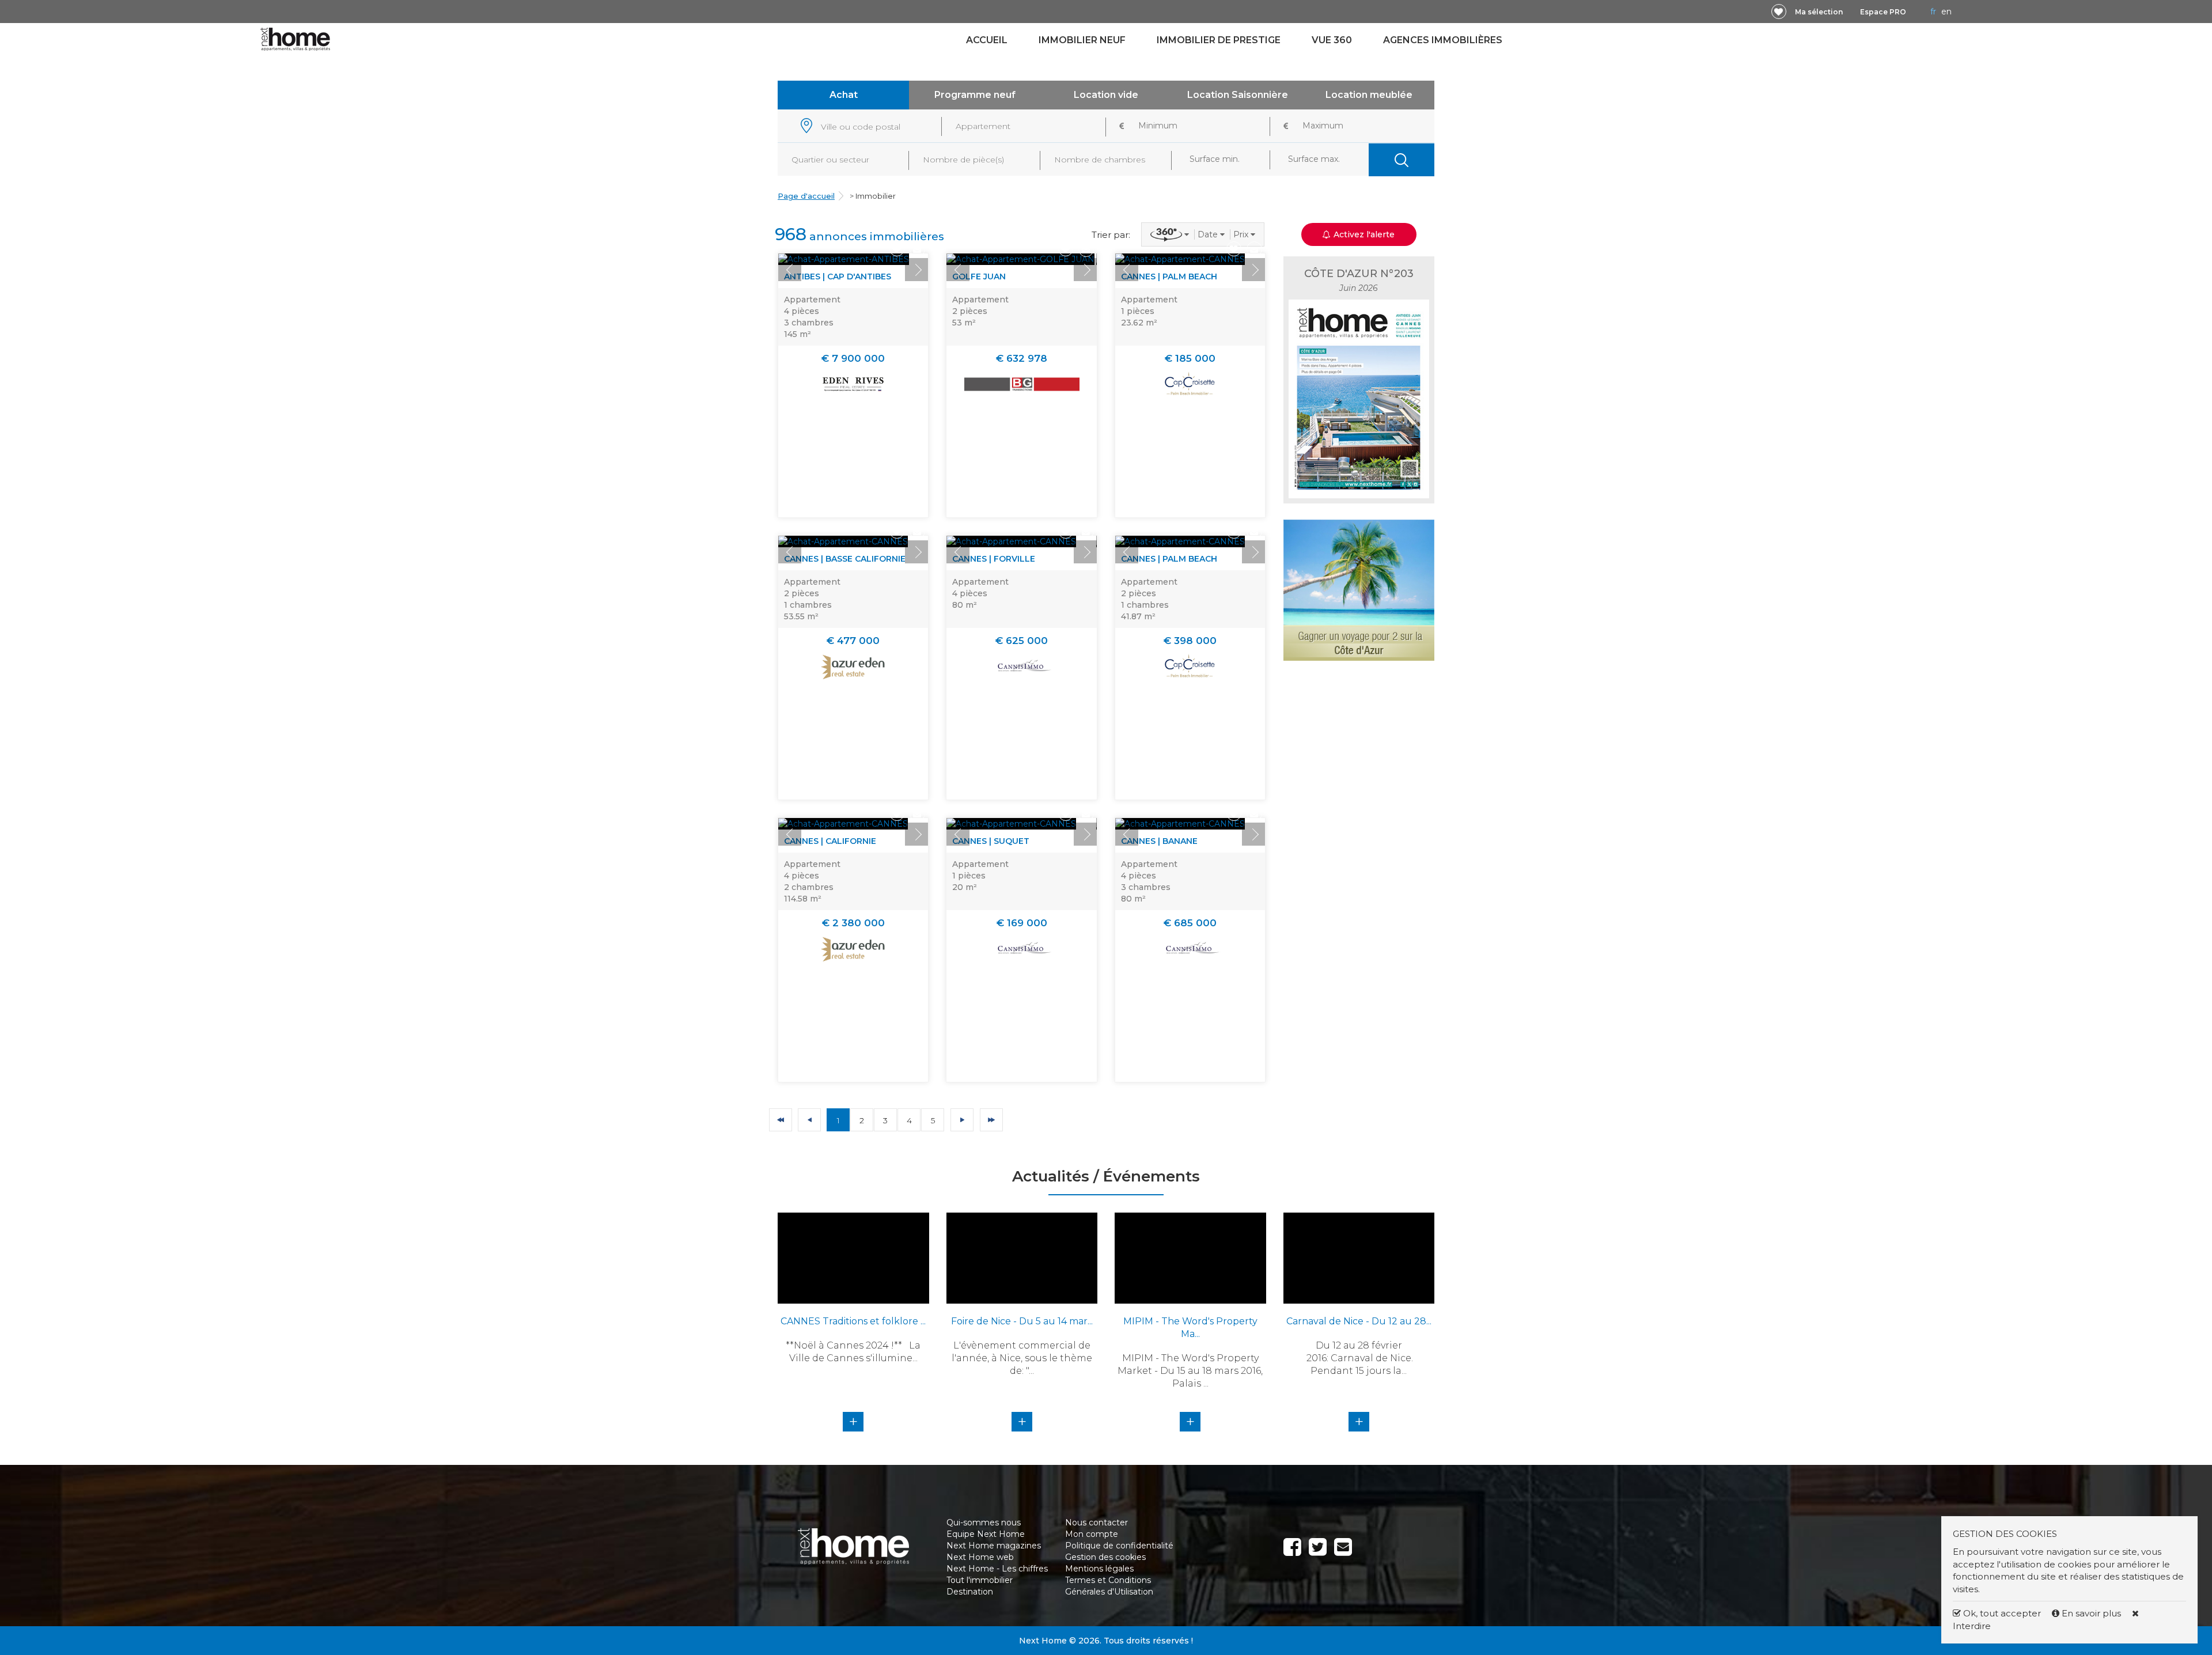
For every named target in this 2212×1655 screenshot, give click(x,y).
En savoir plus (2091, 1613)
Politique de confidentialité (1119, 1546)
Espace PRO (1883, 12)
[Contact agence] (917, 249)
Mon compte (1092, 1534)
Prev (790, 270)
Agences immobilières (1443, 40)
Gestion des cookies (1105, 1557)
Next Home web (980, 1557)
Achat (844, 95)
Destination (970, 1592)
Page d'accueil (806, 196)
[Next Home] (295, 39)
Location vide (1106, 95)
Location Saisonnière (1238, 95)
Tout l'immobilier (980, 1580)
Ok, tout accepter (2001, 1613)
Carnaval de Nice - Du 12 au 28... (1359, 1321)
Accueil (987, 40)
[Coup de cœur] (1779, 12)
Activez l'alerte (1113, 1635)
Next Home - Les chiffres (997, 1569)
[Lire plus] (844, 259)
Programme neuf (975, 95)
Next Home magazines (994, 1546)
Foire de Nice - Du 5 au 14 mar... (1022, 1321)
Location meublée (1369, 95)
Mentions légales (1099, 1569)
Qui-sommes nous (984, 1523)
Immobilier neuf (1082, 40)
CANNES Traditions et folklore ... (853, 1321)
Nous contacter (1096, 1523)
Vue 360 (1332, 40)
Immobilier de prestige (1219, 40)
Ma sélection (1819, 12)
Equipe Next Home (986, 1534)
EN (1946, 12)
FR (1933, 12)
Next (916, 270)
